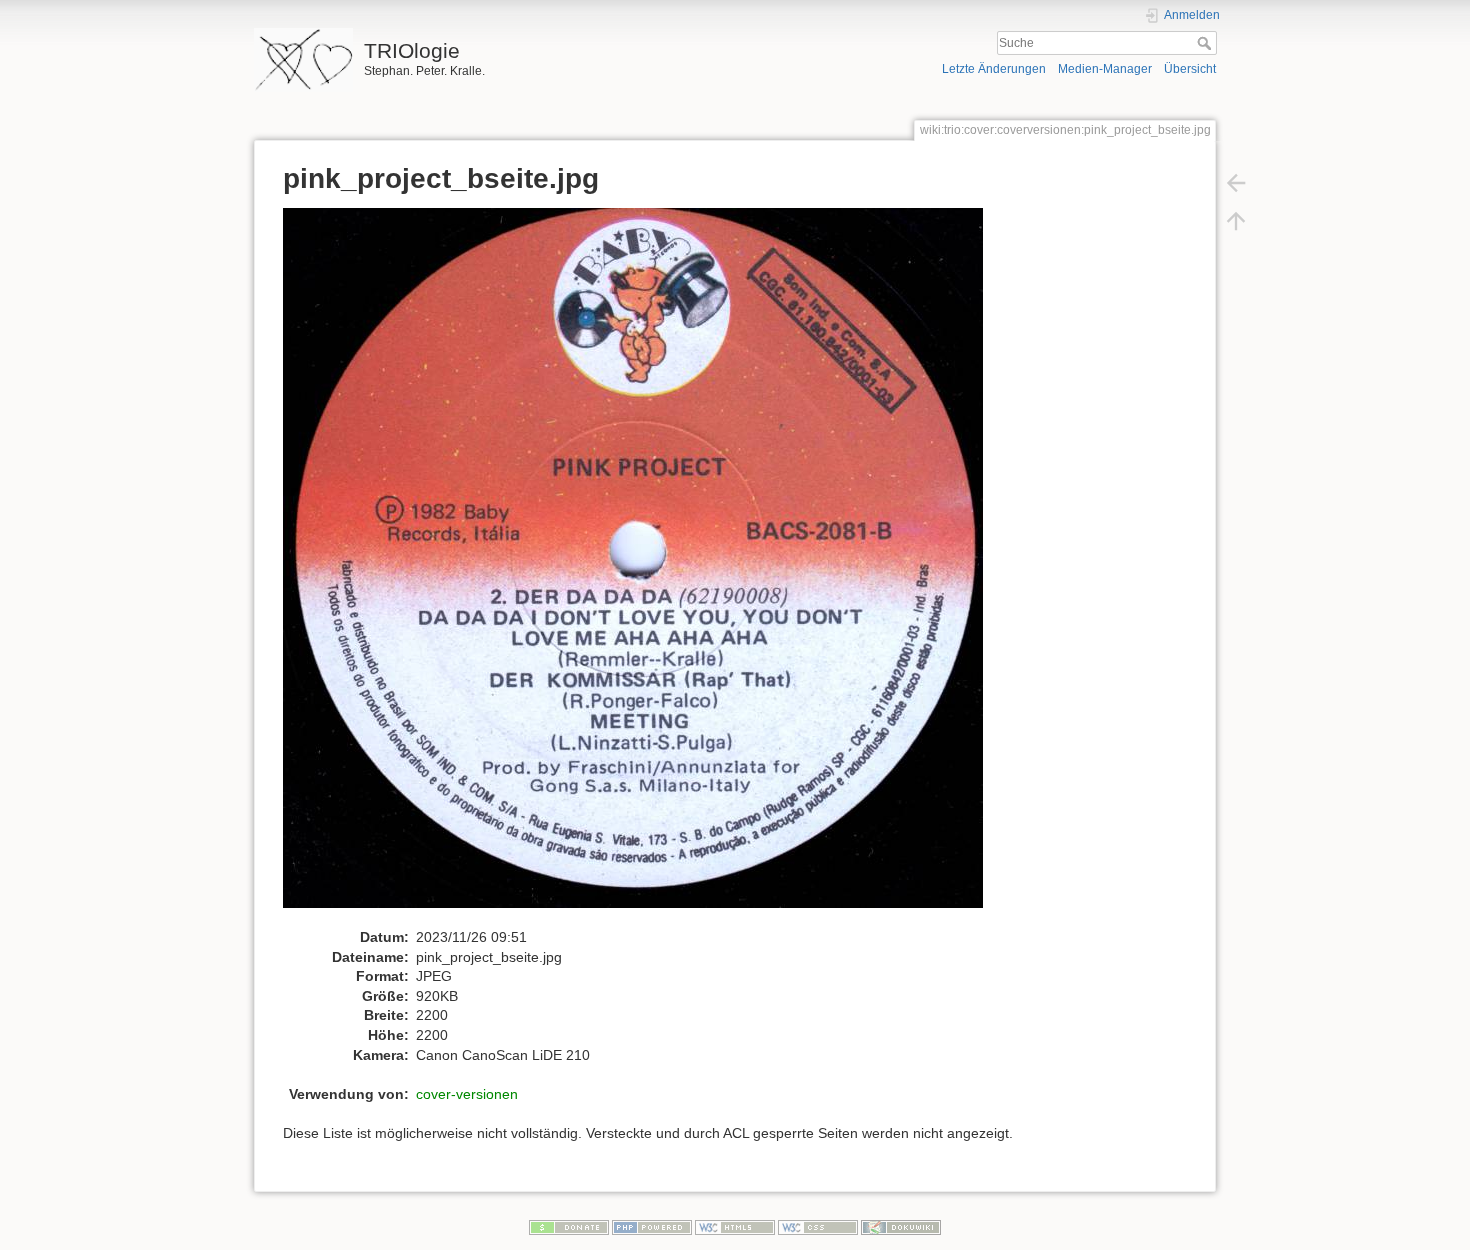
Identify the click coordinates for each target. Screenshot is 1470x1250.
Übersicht (1190, 69)
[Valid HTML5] (735, 1227)
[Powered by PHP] (652, 1227)
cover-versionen (467, 1094)
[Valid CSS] (818, 1227)
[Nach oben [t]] (1236, 220)
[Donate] (569, 1227)
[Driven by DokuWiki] (901, 1227)
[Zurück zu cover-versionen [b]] (1236, 182)
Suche (1206, 43)
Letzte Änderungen (994, 69)
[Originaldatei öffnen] (643, 567)
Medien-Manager (1105, 69)
